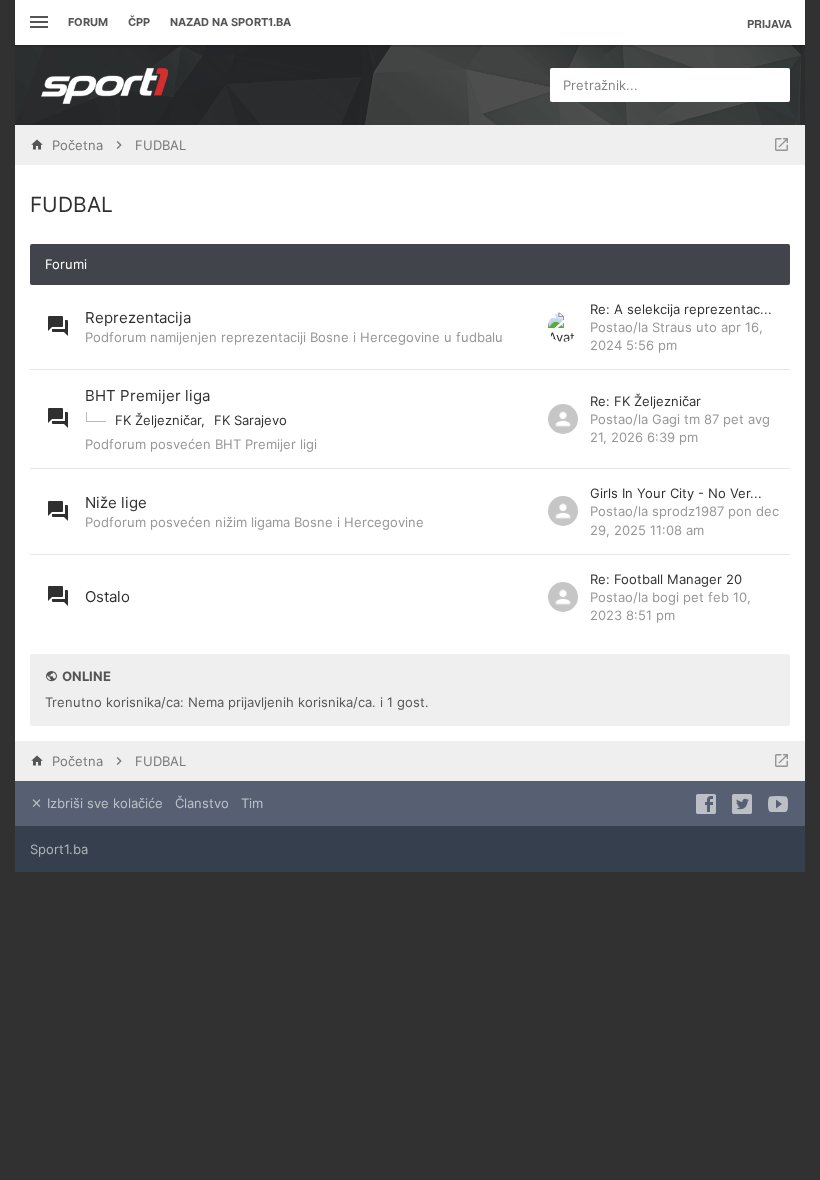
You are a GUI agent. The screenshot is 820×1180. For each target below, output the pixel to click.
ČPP (139, 22)
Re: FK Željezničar (645, 401)
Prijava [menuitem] (769, 23)
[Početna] (105, 85)
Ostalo (107, 596)
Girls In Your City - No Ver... (676, 493)
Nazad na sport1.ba (230, 22)
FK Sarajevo (250, 420)
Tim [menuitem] (252, 803)
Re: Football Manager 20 (666, 579)
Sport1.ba (59, 849)
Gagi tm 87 (685, 419)
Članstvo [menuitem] (202, 803)
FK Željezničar (158, 420)
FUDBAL (71, 204)
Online (86, 676)
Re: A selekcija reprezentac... (681, 309)
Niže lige (116, 502)
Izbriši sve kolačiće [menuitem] (103, 803)
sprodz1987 (688, 511)
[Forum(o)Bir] (781, 145)
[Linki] (36, 22)
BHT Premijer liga (147, 395)
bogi (665, 597)
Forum (88, 22)
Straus (672, 327)
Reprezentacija (138, 317)
